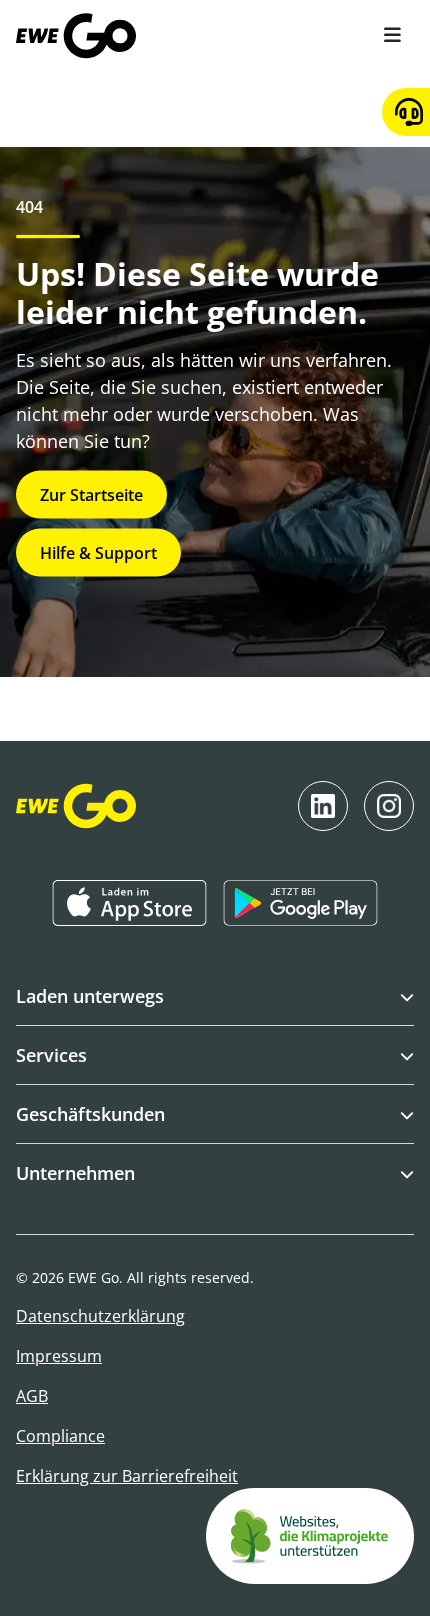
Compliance (60, 1436)
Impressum (59, 1356)
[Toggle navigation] (392, 35)
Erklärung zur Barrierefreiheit (127, 1476)
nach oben (202, 1564)
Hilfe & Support (98, 553)
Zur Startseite (91, 495)
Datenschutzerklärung (100, 1316)
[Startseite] (76, 36)
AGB (32, 1396)
